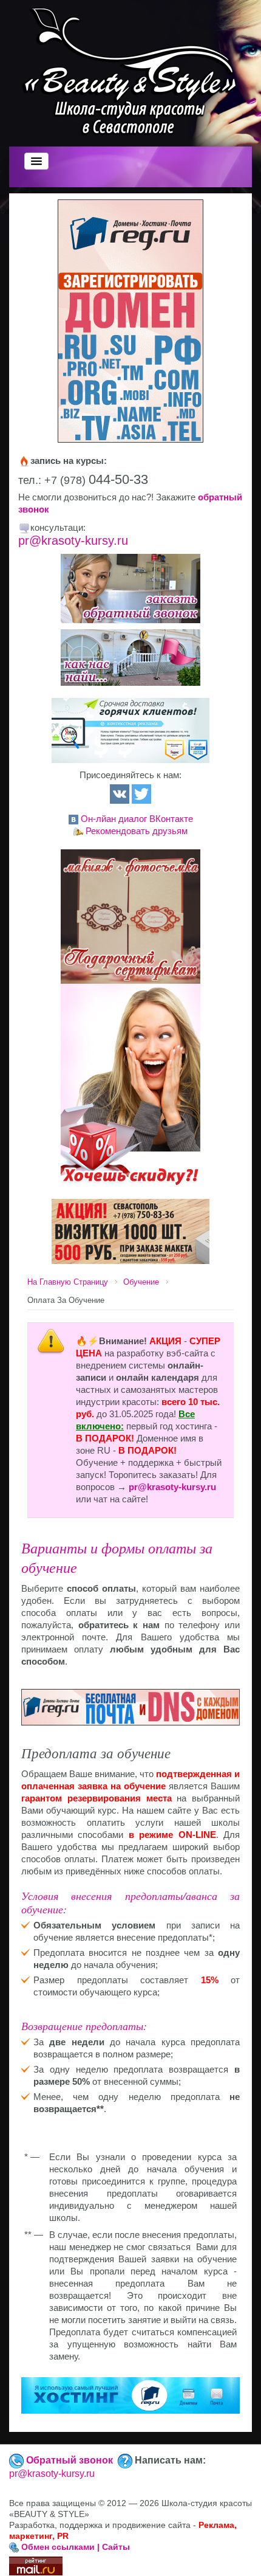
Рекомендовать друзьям (137, 831)
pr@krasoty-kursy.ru (73, 540)
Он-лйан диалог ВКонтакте (137, 819)
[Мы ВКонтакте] (120, 793)
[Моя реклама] (130, 1230)
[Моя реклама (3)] (130, 729)
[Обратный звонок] (130, 589)
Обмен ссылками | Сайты (76, 2547)
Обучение (141, 1282)
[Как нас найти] (130, 658)
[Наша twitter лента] (141, 793)
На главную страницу (68, 1282)
